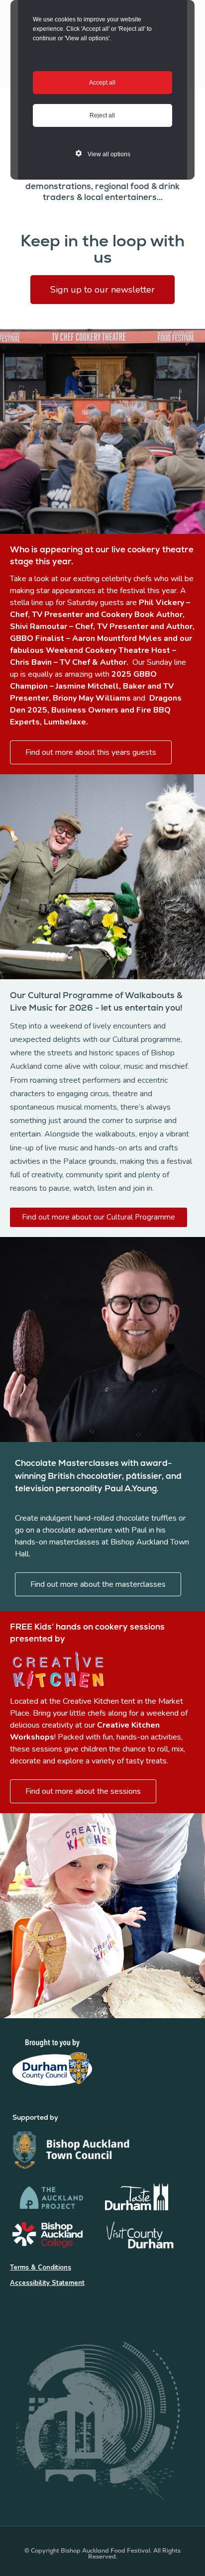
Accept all (102, 83)
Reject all (102, 115)
